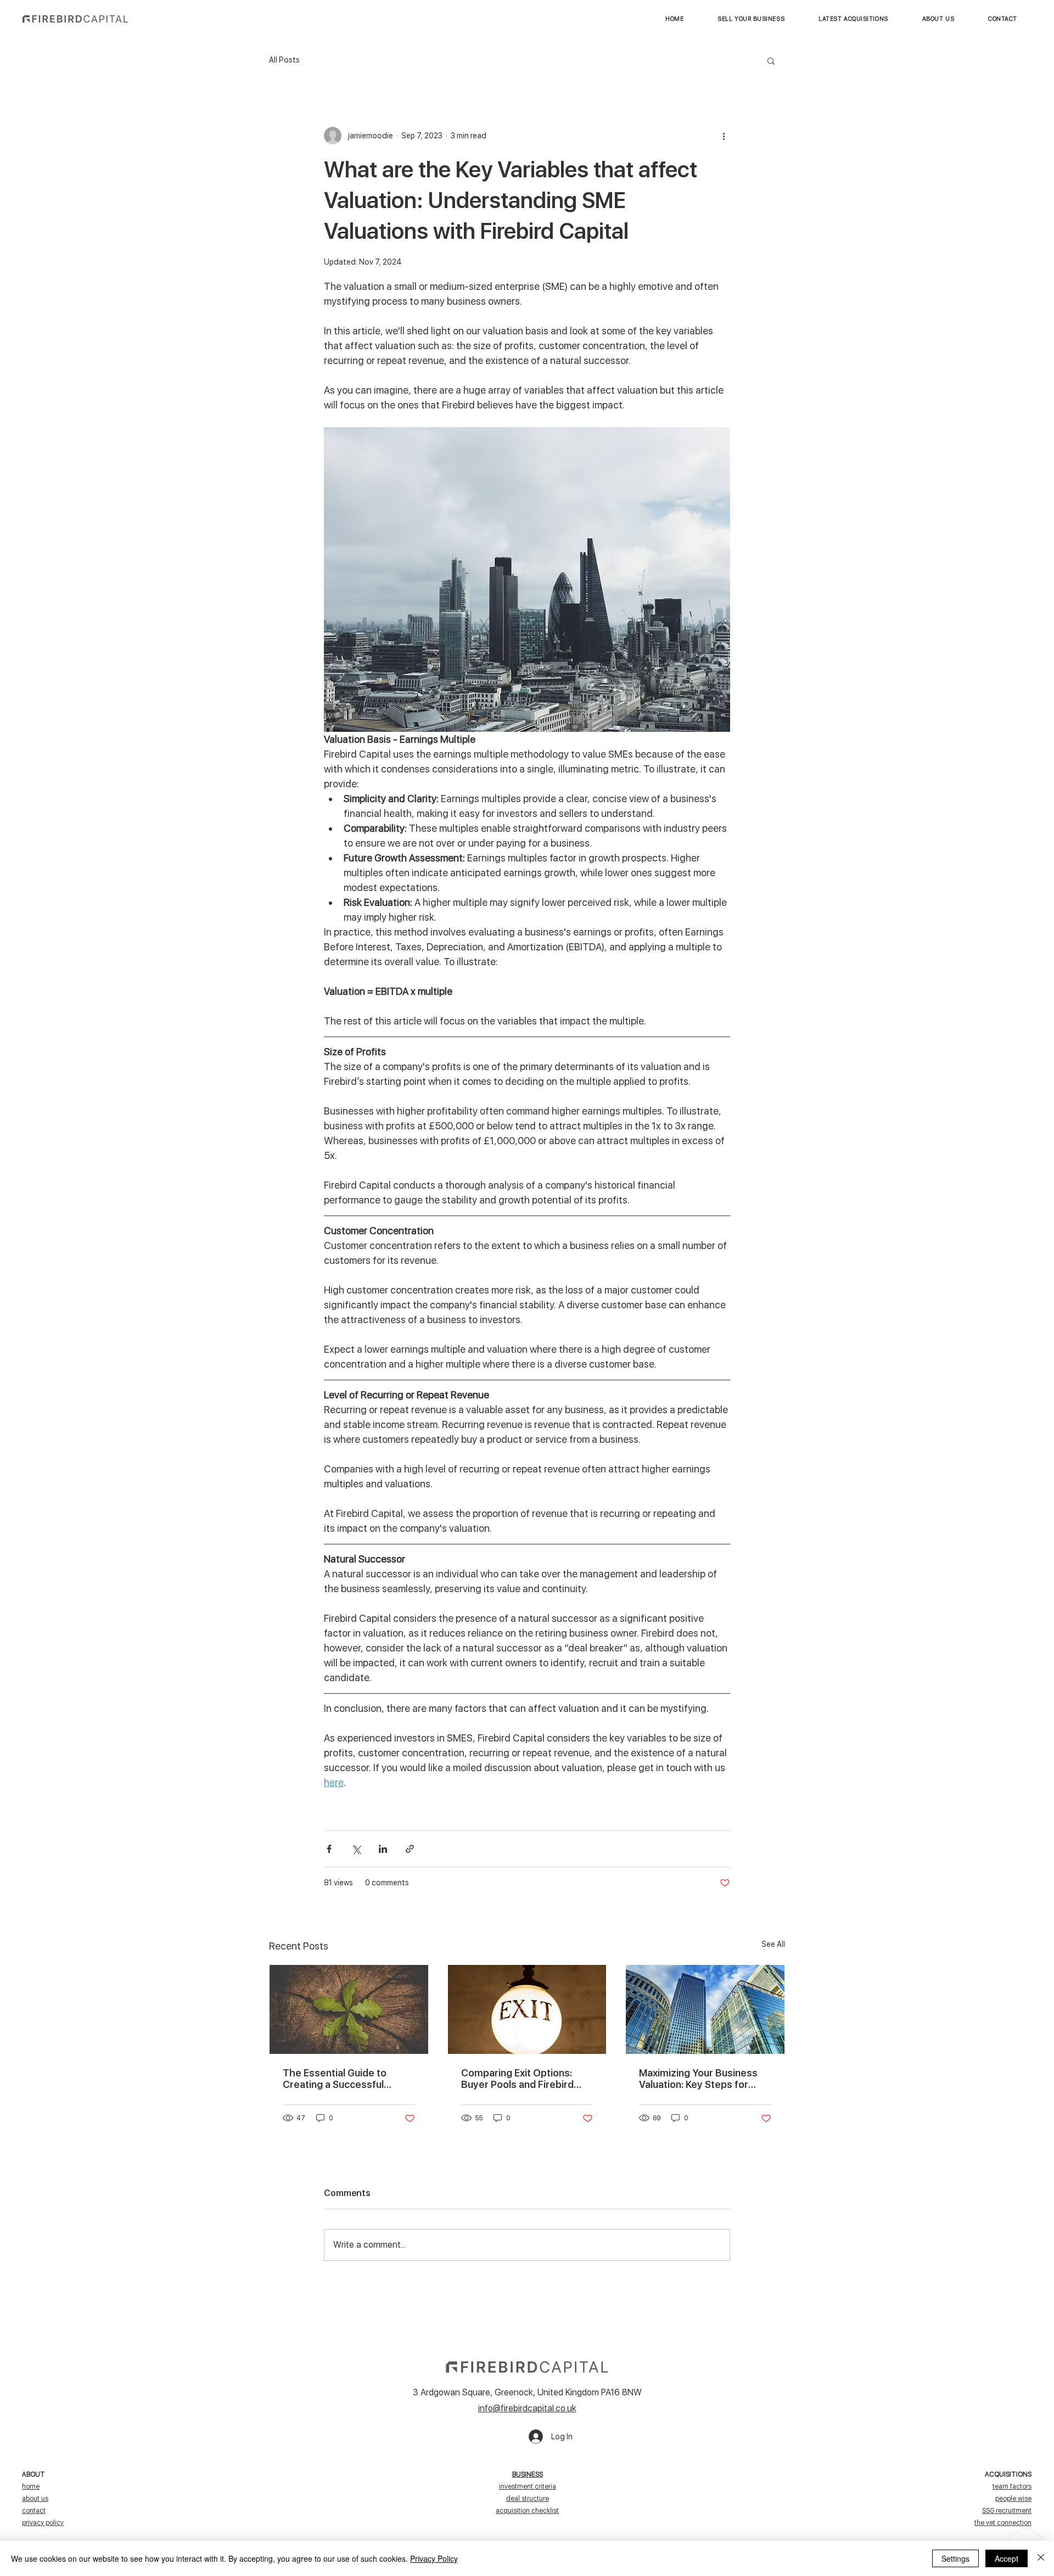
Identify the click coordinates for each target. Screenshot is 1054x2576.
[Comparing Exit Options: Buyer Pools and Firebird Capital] (527, 2009)
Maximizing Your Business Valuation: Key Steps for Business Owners (698, 2079)
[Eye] (75, 19)
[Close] (1041, 2558)
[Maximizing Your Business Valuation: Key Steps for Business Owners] (705, 2009)
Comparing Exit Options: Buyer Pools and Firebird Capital (517, 2079)
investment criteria (528, 2487)
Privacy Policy (434, 2558)
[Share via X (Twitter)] (356, 1849)
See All (773, 1944)
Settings (955, 2558)
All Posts (284, 60)
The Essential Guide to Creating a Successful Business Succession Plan (342, 2079)
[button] (853, 19)
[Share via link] (410, 1849)
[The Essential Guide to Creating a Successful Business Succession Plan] (349, 2009)
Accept (1007, 2558)
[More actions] (724, 136)
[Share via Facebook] (329, 1849)
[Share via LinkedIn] (383, 1849)
